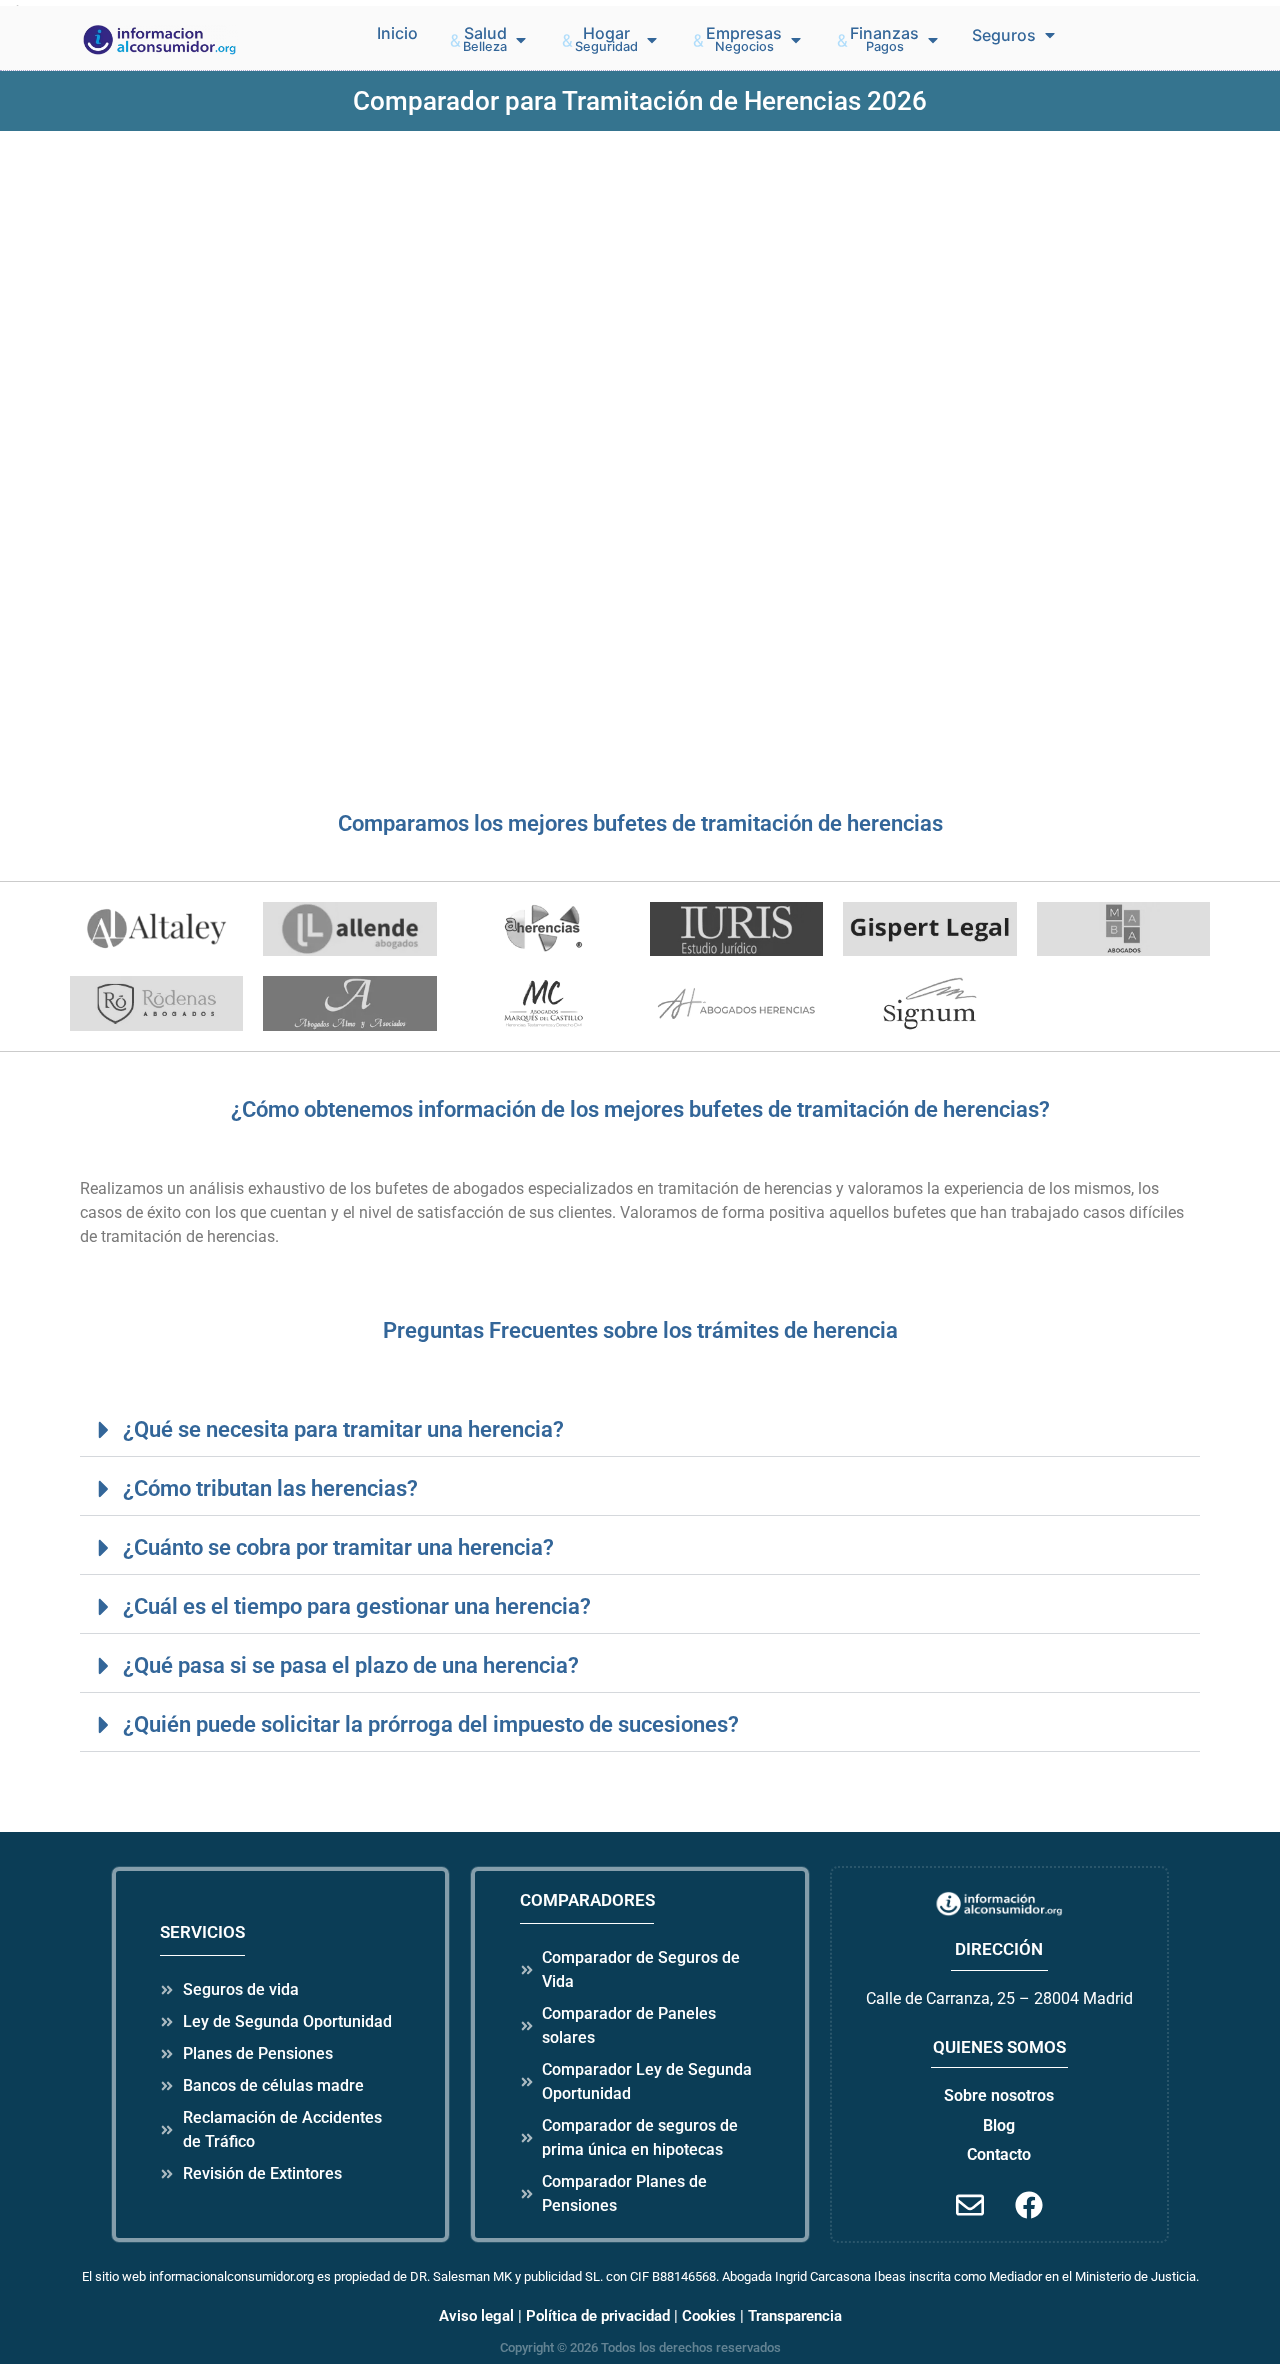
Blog (999, 2125)
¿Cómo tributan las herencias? (270, 1488)
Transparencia (795, 2316)
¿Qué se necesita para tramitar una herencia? (343, 1429)
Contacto (999, 2154)
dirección (999, 1949)
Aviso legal (476, 2316)
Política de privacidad (598, 2316)
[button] (489, 40)
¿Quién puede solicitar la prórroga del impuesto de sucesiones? (431, 1724)
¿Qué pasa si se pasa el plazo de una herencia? (351, 1665)
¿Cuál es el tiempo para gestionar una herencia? (357, 1606)
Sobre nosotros (999, 2095)
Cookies (709, 2316)
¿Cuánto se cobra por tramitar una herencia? (338, 1547)
